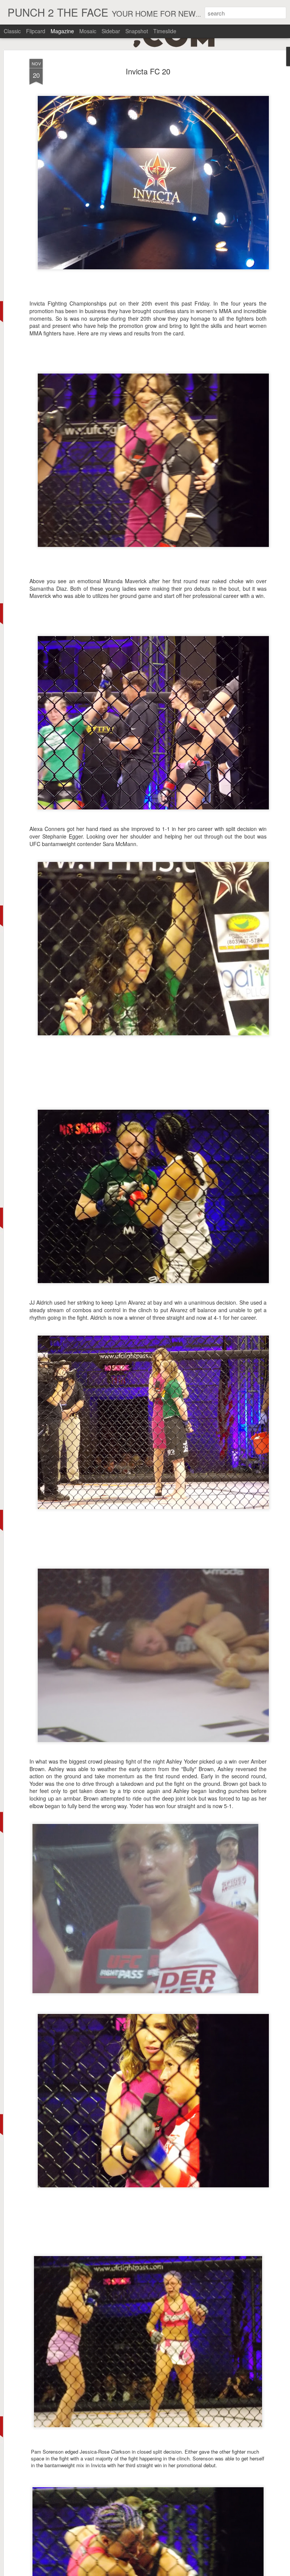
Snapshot (137, 31)
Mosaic (88, 31)
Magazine (62, 31)
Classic (12, 31)
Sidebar (111, 31)
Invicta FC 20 (148, 71)
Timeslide (165, 31)
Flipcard (36, 31)
